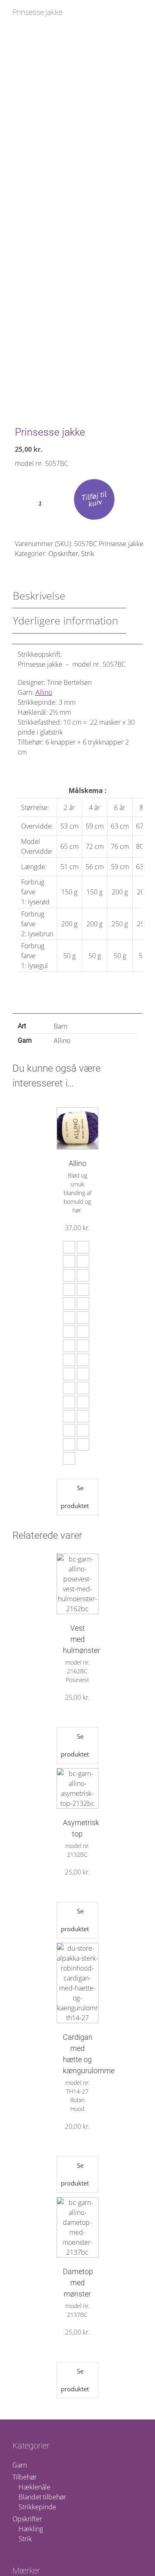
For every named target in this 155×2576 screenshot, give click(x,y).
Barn (61, 1026)
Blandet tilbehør (42, 2497)
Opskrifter (63, 554)
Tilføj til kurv (94, 499)
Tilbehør (25, 2477)
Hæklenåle (35, 2487)
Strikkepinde (37, 2507)
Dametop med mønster (78, 2283)
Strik (88, 554)
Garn (20, 2465)
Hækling (31, 2529)
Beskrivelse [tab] (39, 595)
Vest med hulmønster (81, 1639)
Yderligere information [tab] (66, 620)
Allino (44, 692)
